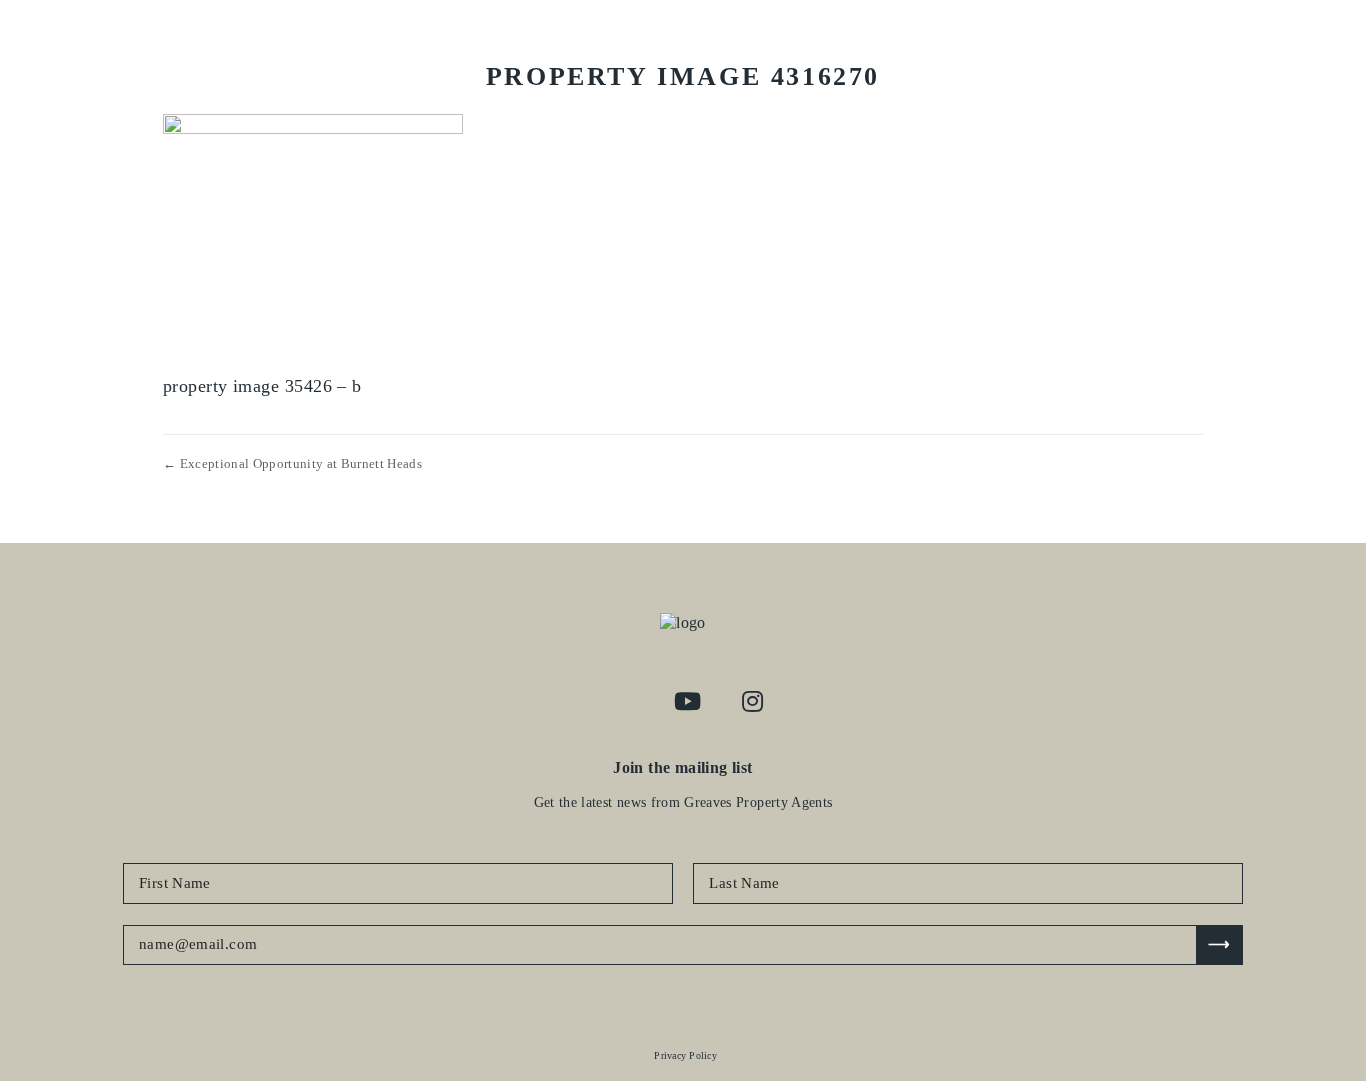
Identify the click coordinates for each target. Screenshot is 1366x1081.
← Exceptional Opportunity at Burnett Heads (292, 463)
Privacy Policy (685, 1055)
